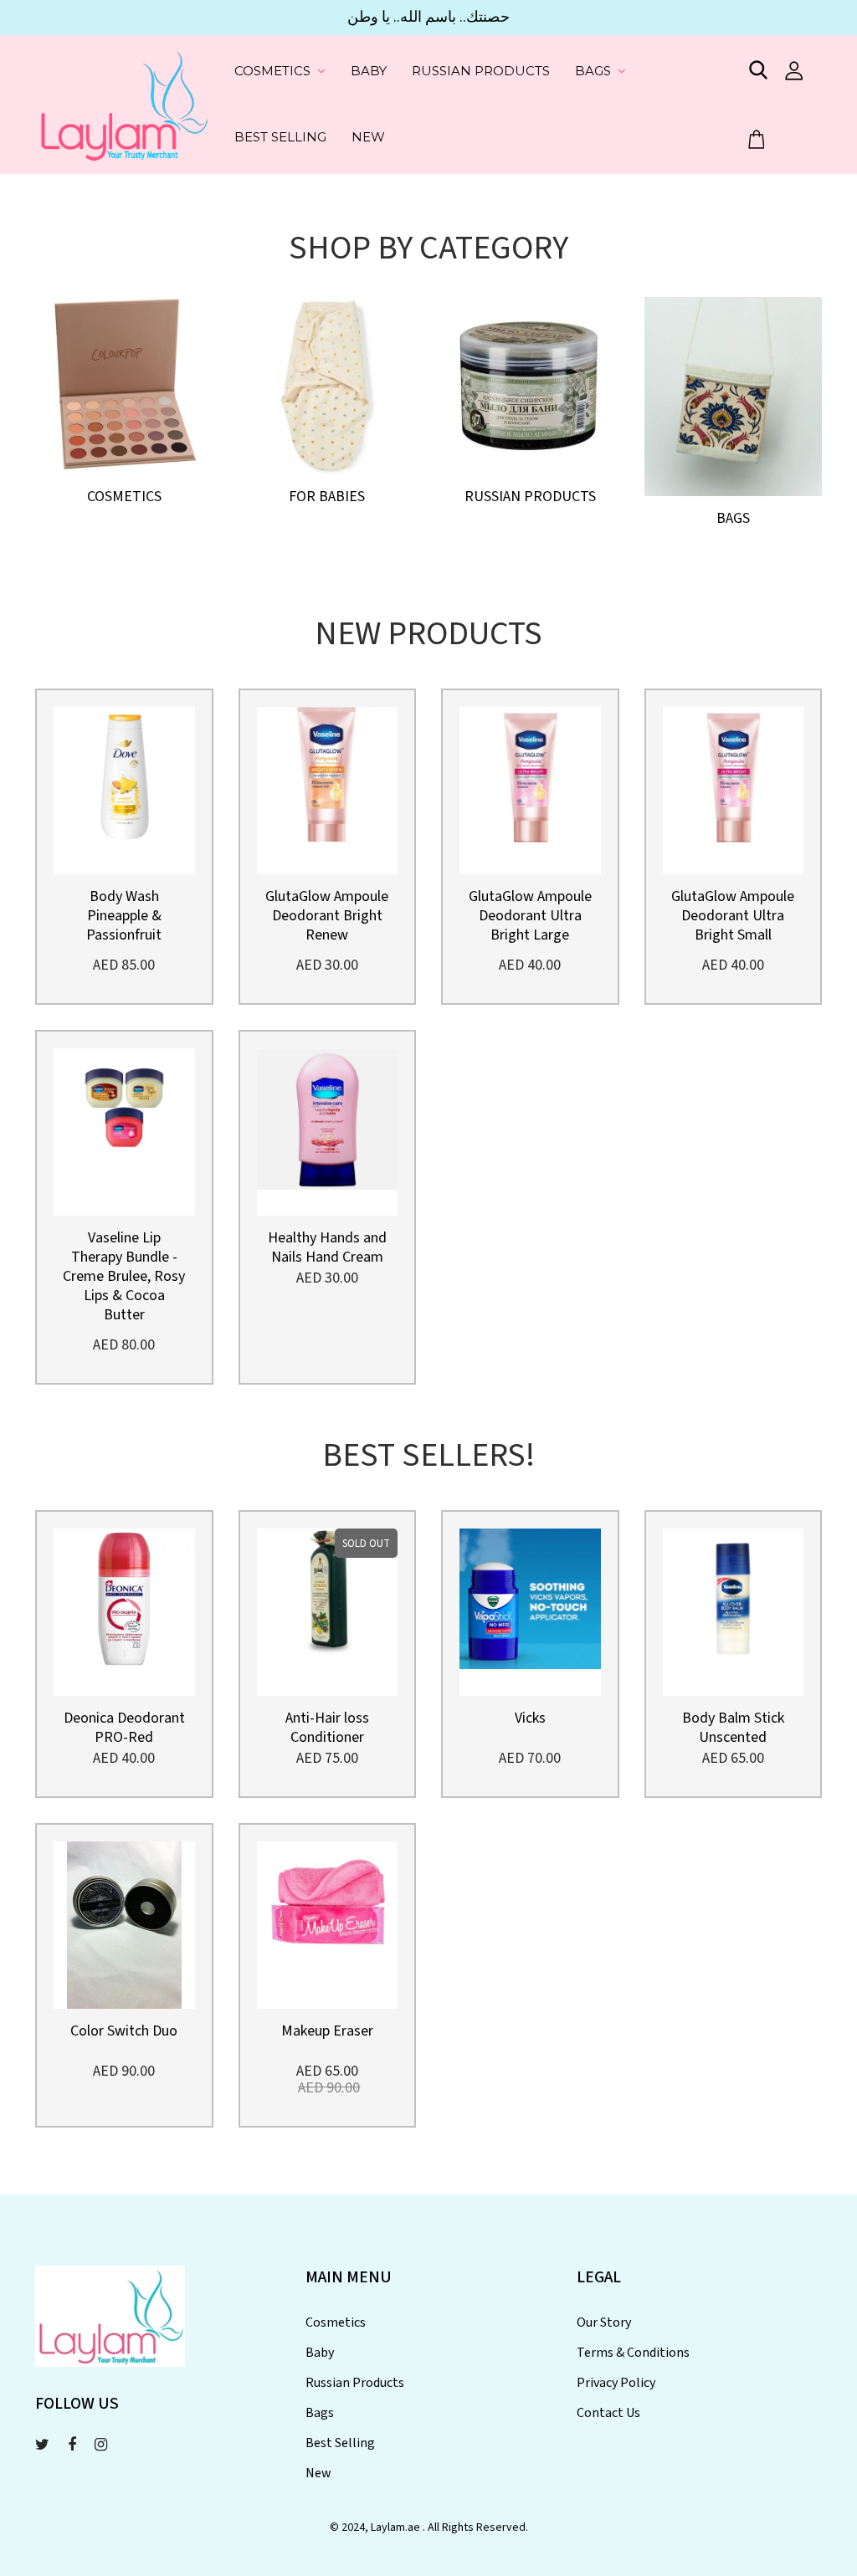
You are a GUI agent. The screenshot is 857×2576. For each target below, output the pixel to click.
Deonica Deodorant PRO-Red (124, 1728)
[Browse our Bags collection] (733, 394)
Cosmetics (272, 71)
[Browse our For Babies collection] (328, 384)
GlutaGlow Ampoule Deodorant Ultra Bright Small (733, 916)
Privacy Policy (616, 2383)
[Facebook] (72, 2445)
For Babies (327, 497)
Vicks (530, 1718)
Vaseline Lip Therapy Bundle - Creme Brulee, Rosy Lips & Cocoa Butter (124, 1276)
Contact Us (608, 2413)
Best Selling (280, 137)
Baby (369, 71)
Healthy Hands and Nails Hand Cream (327, 1247)
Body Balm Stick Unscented (733, 1728)
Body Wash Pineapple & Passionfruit (124, 916)
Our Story (604, 2322)
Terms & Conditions (633, 2353)
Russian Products (481, 71)
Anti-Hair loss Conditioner (327, 1728)
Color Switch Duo (124, 2031)
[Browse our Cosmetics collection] (124, 384)
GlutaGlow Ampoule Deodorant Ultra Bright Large (530, 916)
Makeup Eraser (327, 2031)
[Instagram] (101, 2445)
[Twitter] (42, 2445)
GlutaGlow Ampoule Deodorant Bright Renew (327, 916)
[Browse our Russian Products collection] (530, 384)
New (368, 137)
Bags (593, 71)
